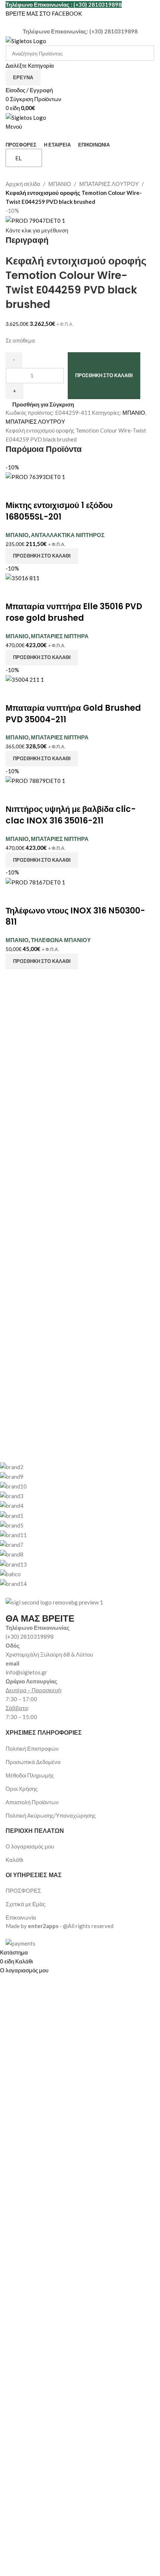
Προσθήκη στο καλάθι (104, 375)
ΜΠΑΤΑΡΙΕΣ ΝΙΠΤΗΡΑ (60, 636)
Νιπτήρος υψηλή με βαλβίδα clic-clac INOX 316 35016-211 (71, 815)
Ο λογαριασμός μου (30, 1846)
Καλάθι (14, 1860)
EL (18, 158)
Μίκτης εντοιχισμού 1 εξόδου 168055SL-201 (59, 511)
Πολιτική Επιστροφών (32, 1748)
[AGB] (74, 1525)
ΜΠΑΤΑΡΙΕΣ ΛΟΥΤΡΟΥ (109, 184)
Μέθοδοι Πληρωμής (30, 1775)
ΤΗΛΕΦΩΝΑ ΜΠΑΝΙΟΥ (61, 940)
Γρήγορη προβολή (35, 491)
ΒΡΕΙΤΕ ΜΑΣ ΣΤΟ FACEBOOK (44, 13)
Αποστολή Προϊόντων (32, 1802)
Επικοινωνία (21, 1917)
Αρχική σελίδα (23, 184)
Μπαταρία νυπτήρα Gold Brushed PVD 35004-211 (73, 714)
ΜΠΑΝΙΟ (60, 184)
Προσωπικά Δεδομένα (33, 1762)
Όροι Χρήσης (22, 1789)
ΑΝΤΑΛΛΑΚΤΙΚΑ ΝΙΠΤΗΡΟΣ (68, 535)
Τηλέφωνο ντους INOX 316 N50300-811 (75, 916)
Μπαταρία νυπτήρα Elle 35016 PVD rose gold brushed (74, 612)
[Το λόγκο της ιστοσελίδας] (26, 40)
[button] (42, 556)
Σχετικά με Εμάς (25, 1904)
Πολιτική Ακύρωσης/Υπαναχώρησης (51, 1815)
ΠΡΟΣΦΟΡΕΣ (23, 1891)
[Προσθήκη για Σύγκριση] (15, 491)
